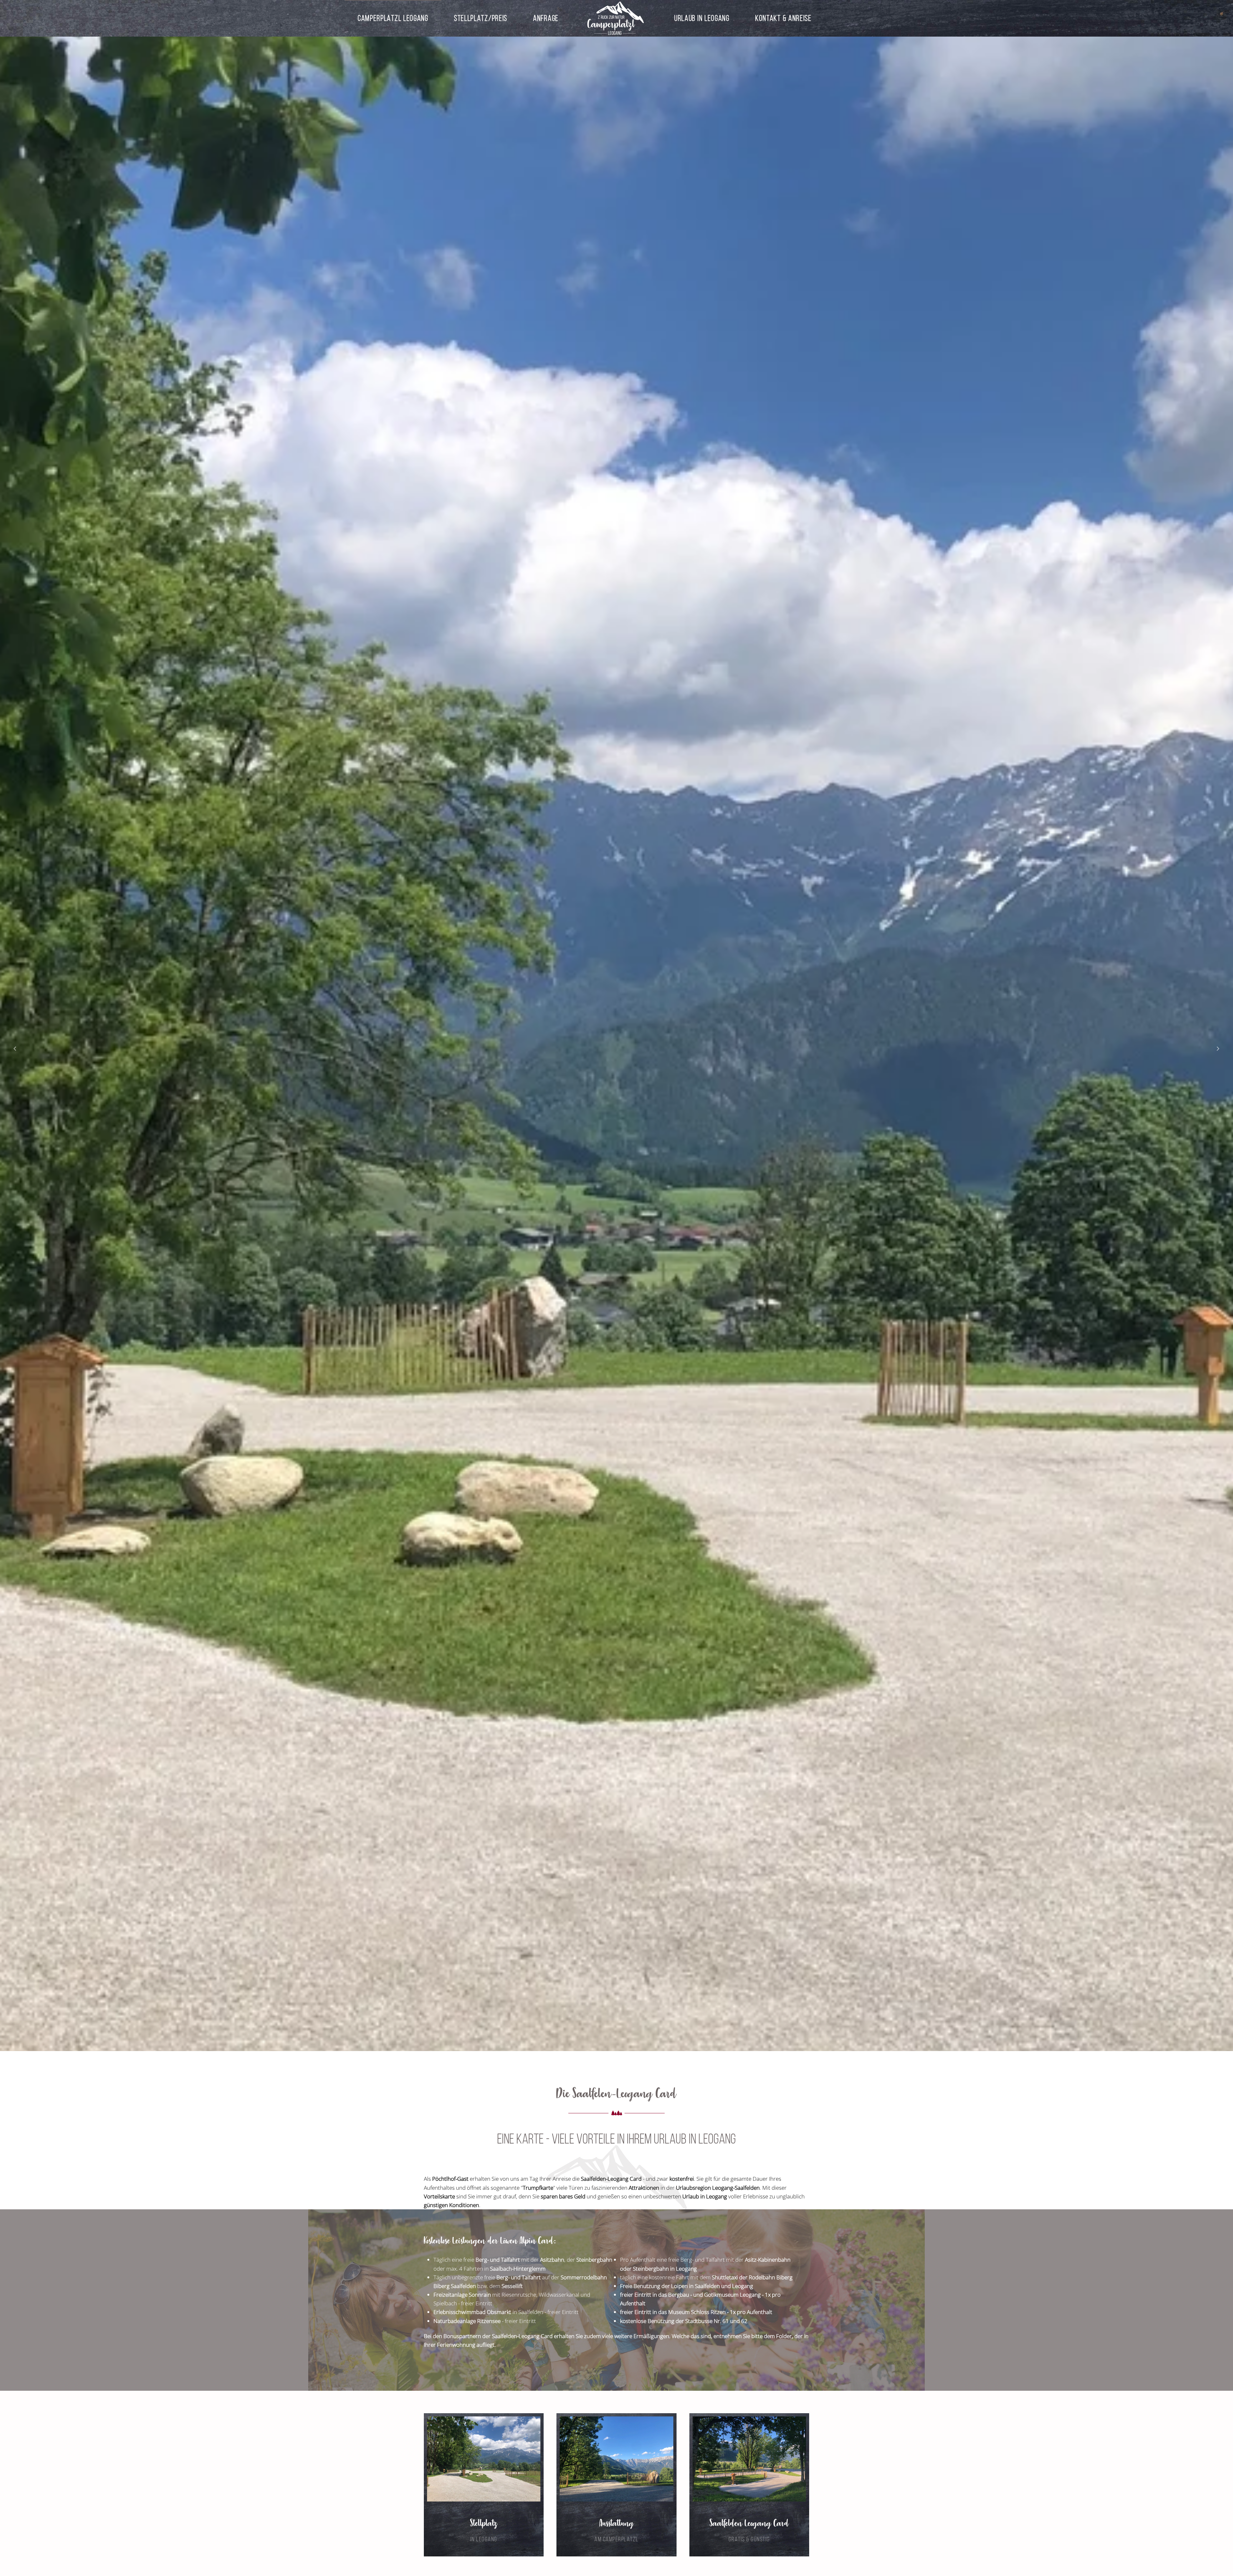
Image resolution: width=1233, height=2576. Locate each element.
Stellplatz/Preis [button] (481, 18)
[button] (15, 1049)
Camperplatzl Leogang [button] (393, 18)
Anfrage (546, 18)
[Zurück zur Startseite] (616, 18)
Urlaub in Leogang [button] (702, 18)
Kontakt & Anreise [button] (783, 18)
